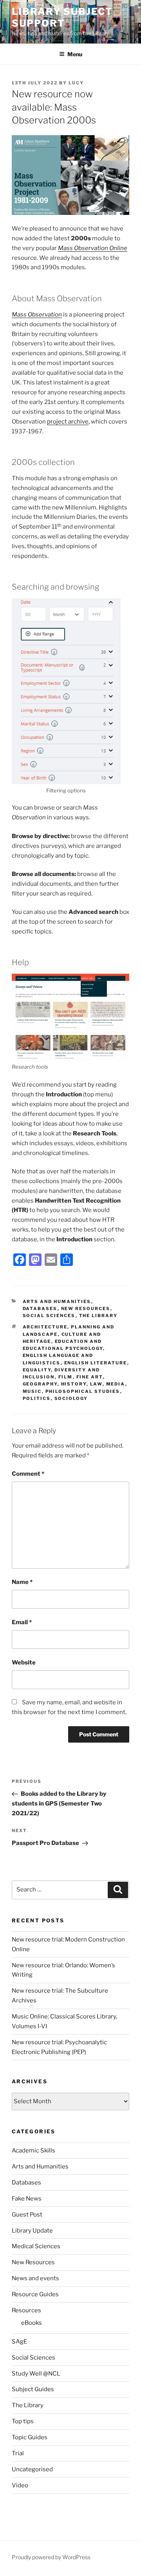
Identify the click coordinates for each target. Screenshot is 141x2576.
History (74, 1384)
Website (24, 1663)
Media (116, 1384)
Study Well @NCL (36, 2374)
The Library (99, 1316)
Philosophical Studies (83, 1391)
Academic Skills (33, 2151)
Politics (37, 1398)
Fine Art (90, 1377)
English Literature (96, 1363)
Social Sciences (49, 1316)
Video (20, 2485)
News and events (35, 2278)
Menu (75, 54)
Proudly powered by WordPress (51, 2557)
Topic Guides (30, 2437)
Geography (40, 1384)
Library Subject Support (62, 17)
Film (66, 1377)
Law (96, 1384)
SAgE (19, 2342)
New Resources (86, 1309)
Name (22, 1582)
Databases (40, 1309)
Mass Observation (37, 315)
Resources (26, 2310)
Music (32, 1391)
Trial (18, 2453)
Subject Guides (33, 2389)
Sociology (71, 1398)
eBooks (32, 2323)
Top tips (23, 2421)
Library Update (32, 2231)
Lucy (76, 83)
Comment (28, 1474)
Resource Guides (35, 2294)
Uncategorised (32, 2469)
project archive (68, 422)
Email (22, 1622)
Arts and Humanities (57, 1301)
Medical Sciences (36, 2246)
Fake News (27, 2199)
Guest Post (27, 2215)
